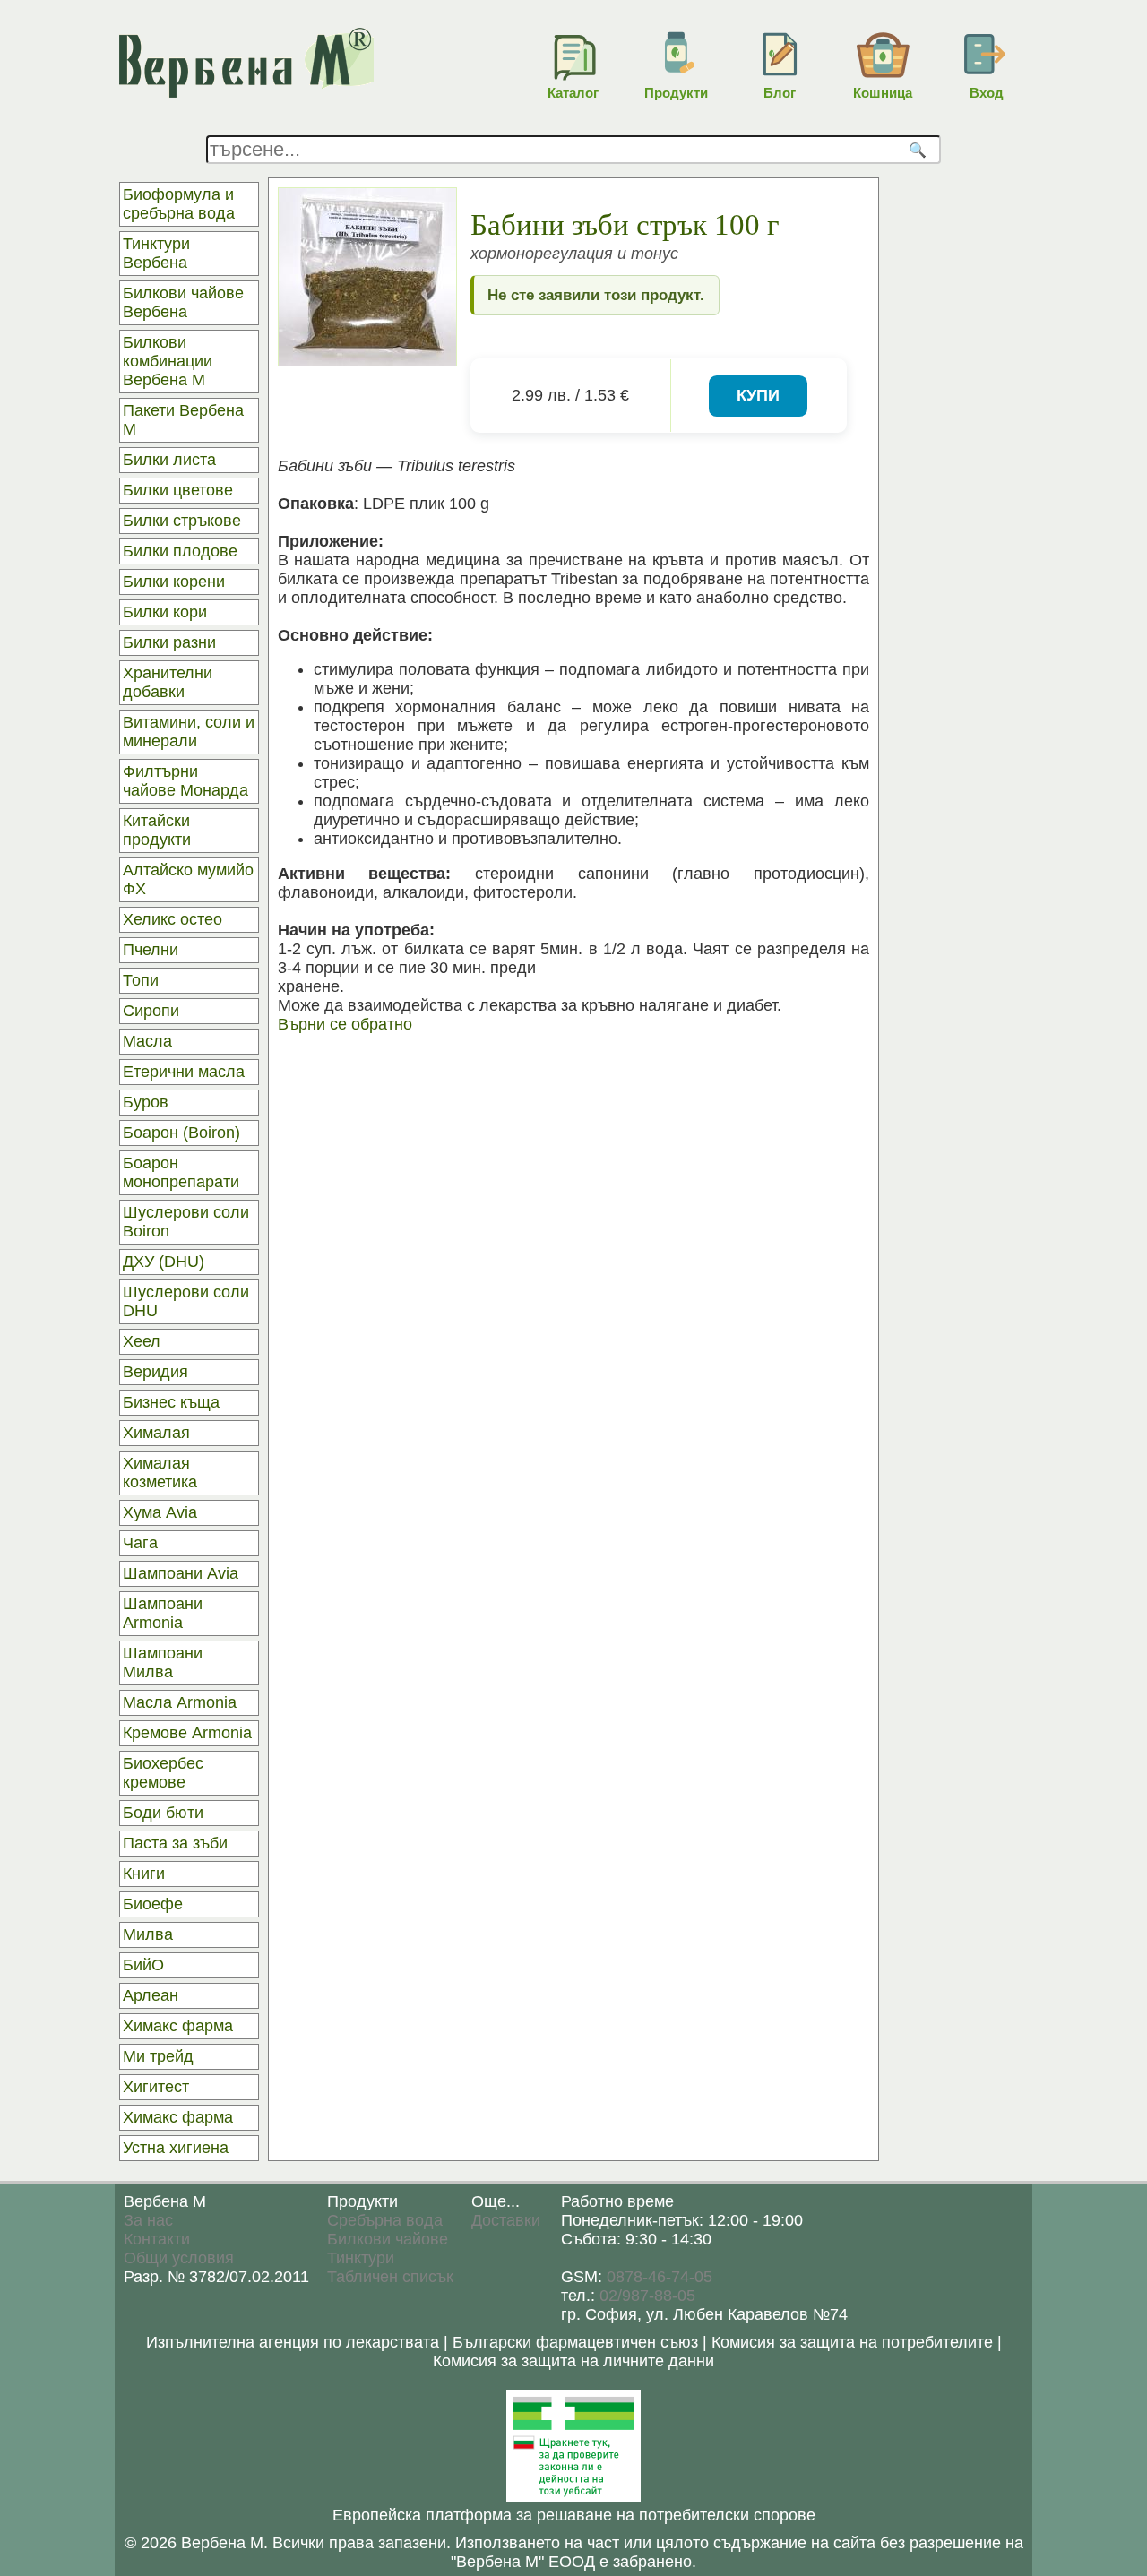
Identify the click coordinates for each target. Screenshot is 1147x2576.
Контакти (157, 2239)
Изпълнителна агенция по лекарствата (293, 2342)
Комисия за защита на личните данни (573, 2361)
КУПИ (758, 395)
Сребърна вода (385, 2220)
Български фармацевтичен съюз (575, 2342)
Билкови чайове (388, 2239)
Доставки (506, 2220)
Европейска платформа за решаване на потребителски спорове (574, 2515)
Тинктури (361, 2258)
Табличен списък (390, 2277)
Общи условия (179, 2258)
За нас (148, 2220)
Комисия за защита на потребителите (852, 2342)
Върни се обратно (345, 1024)
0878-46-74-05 (660, 2277)
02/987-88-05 (647, 2296)
